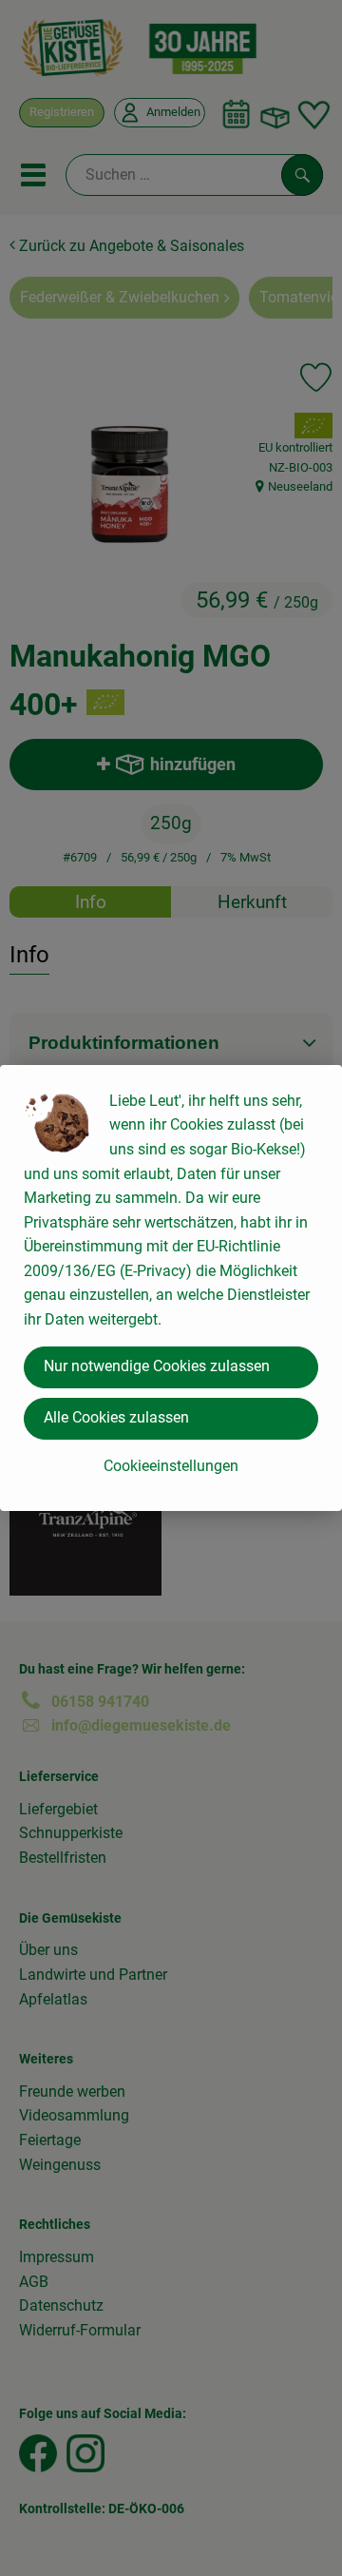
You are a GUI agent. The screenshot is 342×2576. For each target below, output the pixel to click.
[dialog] (171, 1288)
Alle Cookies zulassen (116, 1417)
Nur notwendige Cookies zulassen (157, 1366)
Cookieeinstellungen (171, 1466)
